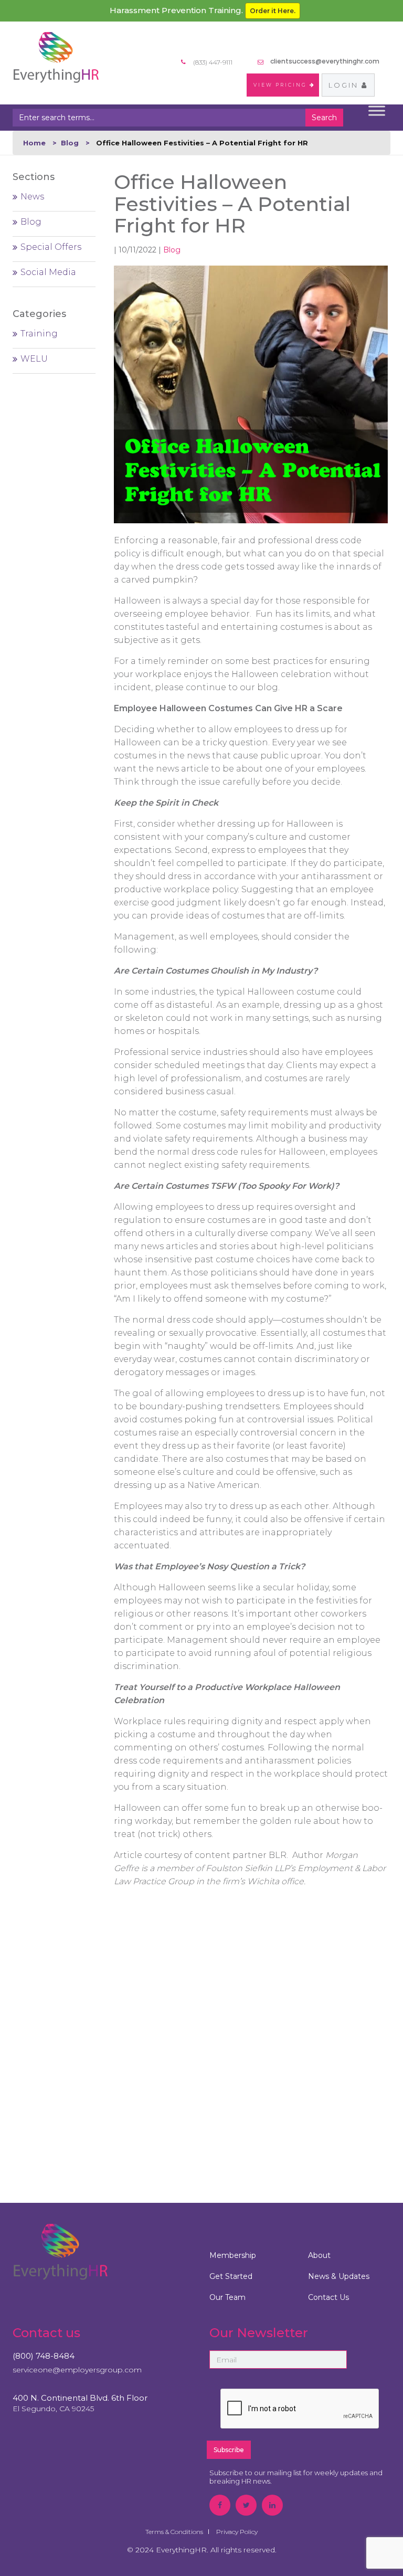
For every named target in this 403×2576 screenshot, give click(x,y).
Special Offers (51, 247)
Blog (70, 143)
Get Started (231, 2276)
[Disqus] (251, 2032)
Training (39, 334)
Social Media (48, 272)
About (319, 2255)
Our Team (227, 2297)
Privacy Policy (237, 2532)
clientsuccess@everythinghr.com (325, 61)
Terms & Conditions (174, 2532)
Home (34, 143)
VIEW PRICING (282, 85)
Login (345, 85)
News (32, 197)
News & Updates (339, 2276)
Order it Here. (273, 11)
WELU (34, 359)
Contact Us (328, 2297)
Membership (233, 2255)
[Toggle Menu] (377, 111)
